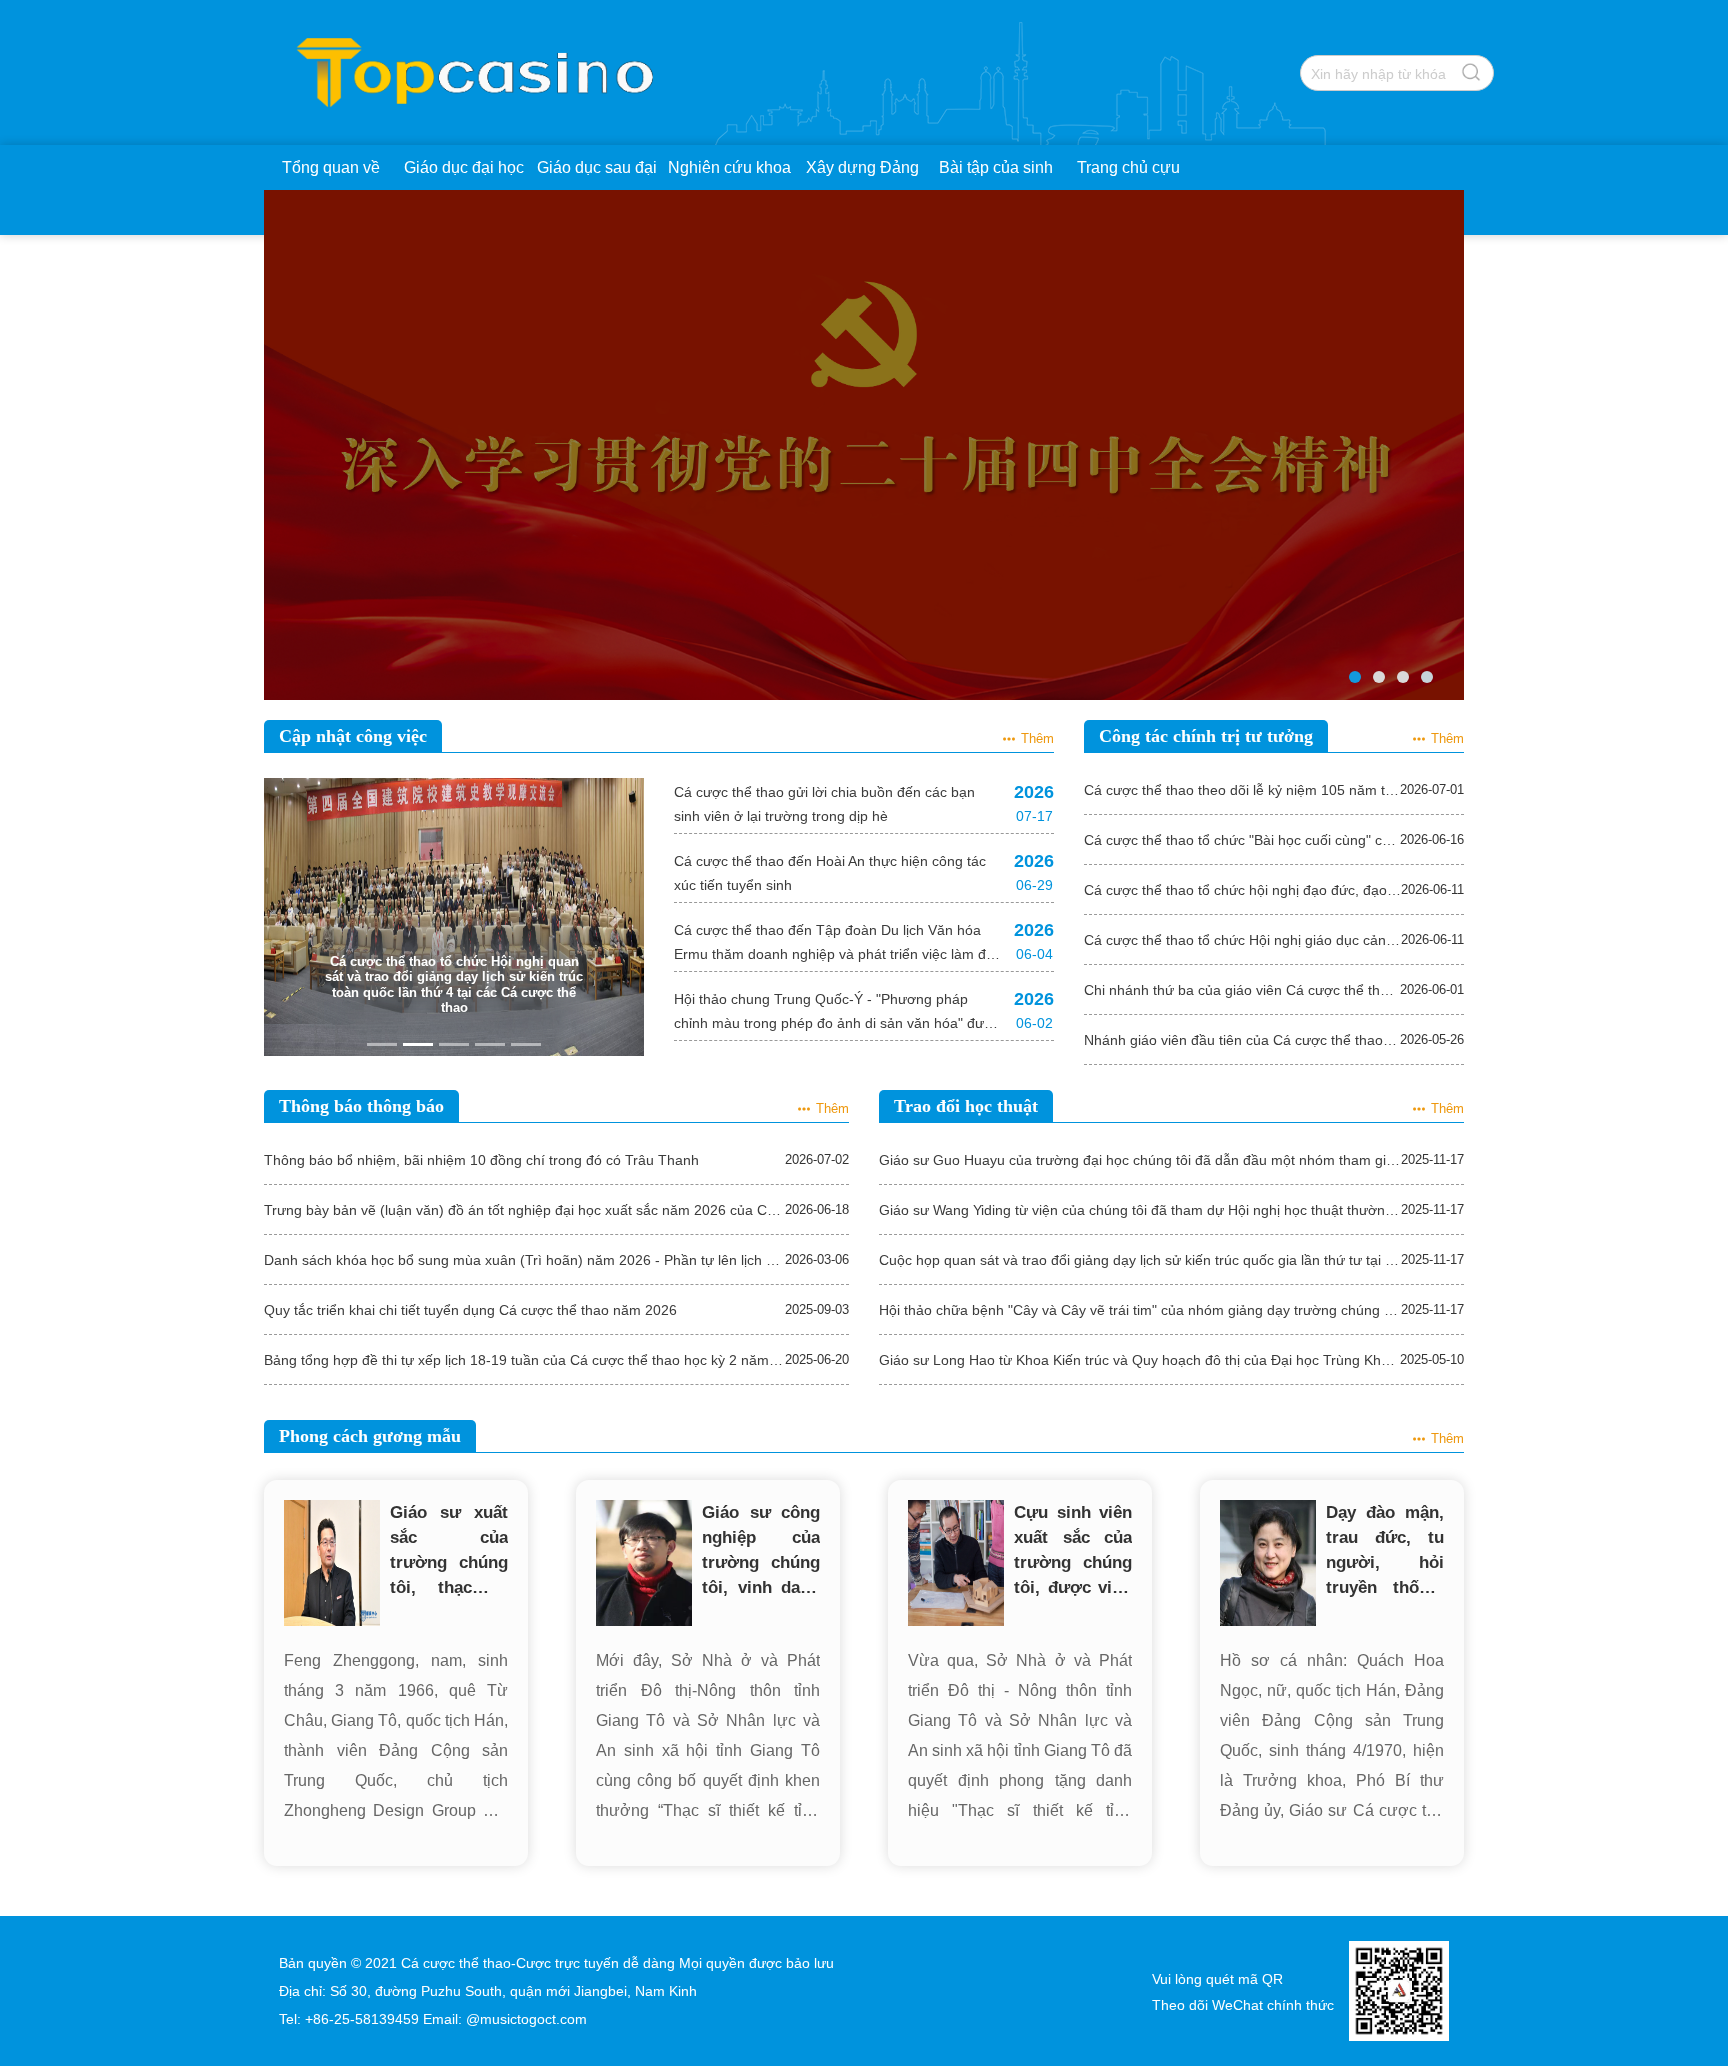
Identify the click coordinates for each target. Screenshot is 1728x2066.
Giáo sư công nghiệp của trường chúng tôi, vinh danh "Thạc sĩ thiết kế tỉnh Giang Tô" (761, 1551)
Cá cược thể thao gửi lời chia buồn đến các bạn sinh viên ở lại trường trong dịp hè (824, 804)
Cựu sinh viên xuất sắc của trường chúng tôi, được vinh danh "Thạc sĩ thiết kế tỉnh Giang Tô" (1073, 1551)
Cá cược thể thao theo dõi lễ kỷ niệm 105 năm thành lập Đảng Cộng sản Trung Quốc (1242, 790)
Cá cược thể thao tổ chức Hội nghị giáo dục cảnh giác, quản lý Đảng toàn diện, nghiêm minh (1242, 940)
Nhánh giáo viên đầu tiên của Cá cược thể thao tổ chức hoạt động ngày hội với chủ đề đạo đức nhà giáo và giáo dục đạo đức (1242, 1040)
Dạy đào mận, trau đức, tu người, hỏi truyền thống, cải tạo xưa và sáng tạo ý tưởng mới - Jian (1385, 1551)
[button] (292, 917)
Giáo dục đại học (464, 167)
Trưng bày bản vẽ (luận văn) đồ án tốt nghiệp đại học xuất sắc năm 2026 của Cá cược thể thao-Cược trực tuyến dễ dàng (524, 1210)
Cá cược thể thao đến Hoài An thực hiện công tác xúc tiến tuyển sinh (830, 873)
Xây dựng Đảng (862, 167)
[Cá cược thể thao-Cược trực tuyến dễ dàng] (479, 39)
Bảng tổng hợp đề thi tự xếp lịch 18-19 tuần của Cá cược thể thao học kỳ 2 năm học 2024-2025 (524, 1360)
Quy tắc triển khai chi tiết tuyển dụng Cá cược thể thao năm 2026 (470, 1310)
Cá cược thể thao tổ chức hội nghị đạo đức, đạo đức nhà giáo (1242, 890)
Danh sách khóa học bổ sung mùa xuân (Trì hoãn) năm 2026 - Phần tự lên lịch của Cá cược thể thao (524, 1260)
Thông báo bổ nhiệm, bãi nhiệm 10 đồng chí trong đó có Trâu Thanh (481, 1160)
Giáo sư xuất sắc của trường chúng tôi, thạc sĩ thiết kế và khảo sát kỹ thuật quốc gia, (449, 1551)
